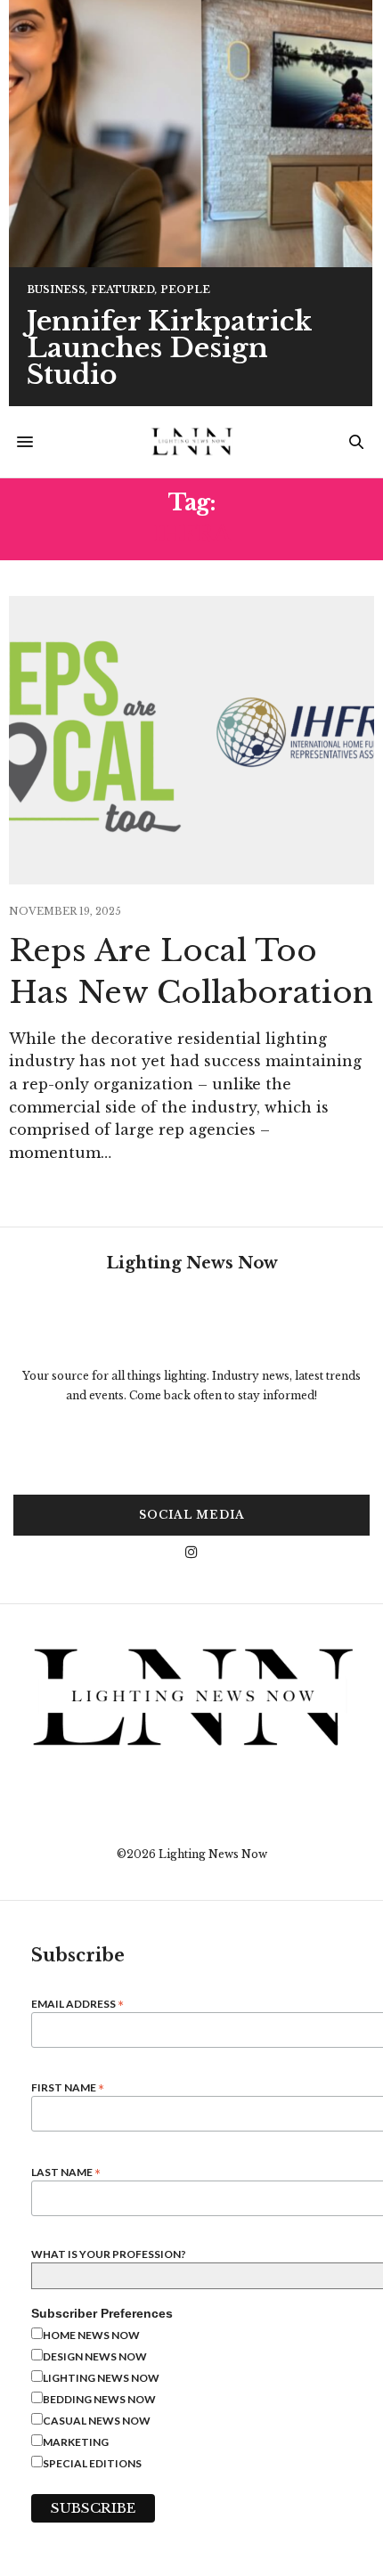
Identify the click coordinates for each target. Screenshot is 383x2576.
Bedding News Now (99, 2399)
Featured (123, 290)
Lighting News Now (101, 2378)
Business (56, 290)
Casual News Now (97, 2421)
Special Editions (92, 2463)
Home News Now (91, 2335)
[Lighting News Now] (191, 442)
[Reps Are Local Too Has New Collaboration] (191, 740)
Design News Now (95, 2356)
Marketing (76, 2442)
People (185, 290)
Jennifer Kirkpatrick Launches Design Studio (169, 348)
